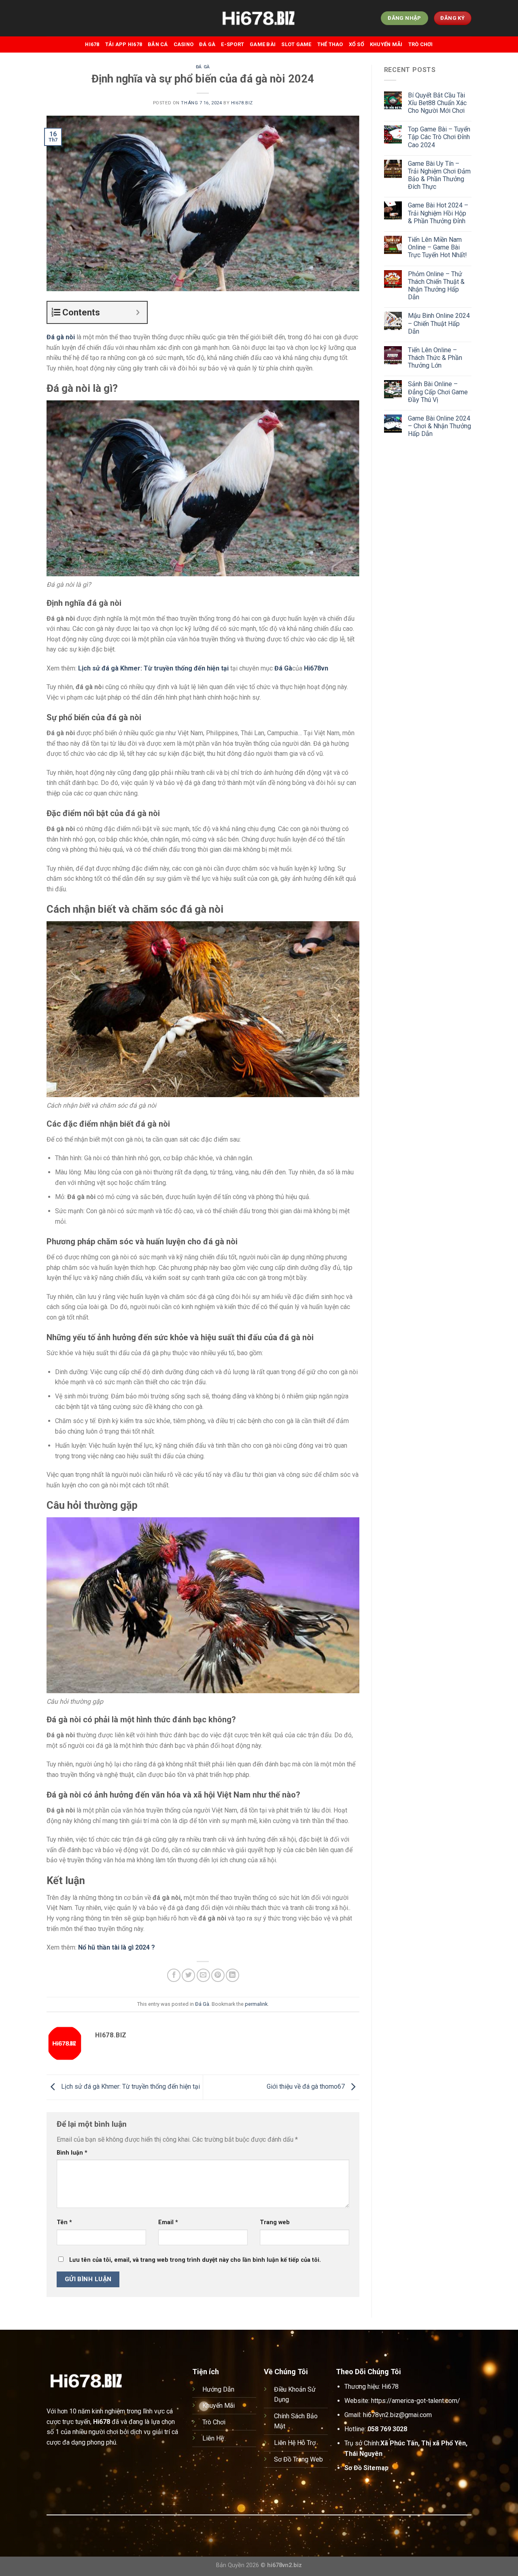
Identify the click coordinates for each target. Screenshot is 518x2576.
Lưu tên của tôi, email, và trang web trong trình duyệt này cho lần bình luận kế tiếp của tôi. (195, 2260)
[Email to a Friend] (203, 1975)
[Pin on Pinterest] (218, 1975)
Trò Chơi (421, 44)
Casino (184, 44)
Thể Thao (330, 44)
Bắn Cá (158, 44)
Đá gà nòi (61, 337)
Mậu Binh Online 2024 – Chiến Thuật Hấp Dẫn (439, 323)
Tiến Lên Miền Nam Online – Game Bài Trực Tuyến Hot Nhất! (437, 247)
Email (168, 2222)
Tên (64, 2222)
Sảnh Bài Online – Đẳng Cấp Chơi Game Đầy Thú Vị (438, 392)
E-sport (232, 44)
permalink (256, 2004)
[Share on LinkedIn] (232, 1975)
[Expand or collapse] (138, 312)
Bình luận (72, 2153)
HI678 (92, 44)
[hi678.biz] (259, 18)
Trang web (275, 2222)
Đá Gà (207, 44)
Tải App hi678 (124, 44)
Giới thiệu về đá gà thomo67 (307, 2087)
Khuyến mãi (386, 44)
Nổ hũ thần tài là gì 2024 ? (117, 1947)
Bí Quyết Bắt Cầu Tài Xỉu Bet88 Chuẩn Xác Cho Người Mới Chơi (437, 103)
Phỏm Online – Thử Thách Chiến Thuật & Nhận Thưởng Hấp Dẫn (436, 286)
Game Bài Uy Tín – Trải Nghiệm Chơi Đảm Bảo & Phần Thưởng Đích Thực (439, 175)
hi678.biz (242, 103)
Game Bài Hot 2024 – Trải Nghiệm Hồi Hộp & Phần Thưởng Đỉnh (438, 213)
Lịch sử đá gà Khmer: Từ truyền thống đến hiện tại (153, 668)
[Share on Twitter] (188, 1975)
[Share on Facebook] (174, 1975)
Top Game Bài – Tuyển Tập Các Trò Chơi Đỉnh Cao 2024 (439, 137)
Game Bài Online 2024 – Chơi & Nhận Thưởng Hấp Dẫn (439, 426)
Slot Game (296, 44)
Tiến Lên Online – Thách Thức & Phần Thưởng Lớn (435, 358)
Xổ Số (357, 44)
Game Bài (263, 44)
